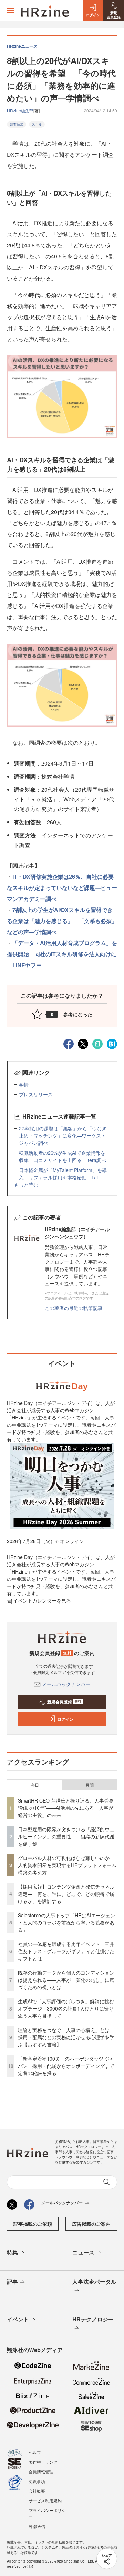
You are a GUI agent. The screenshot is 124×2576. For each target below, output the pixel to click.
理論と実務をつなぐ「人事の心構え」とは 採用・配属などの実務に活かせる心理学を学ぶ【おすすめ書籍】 (66, 2037)
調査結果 (17, 124)
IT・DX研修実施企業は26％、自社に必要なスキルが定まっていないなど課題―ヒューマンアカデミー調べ (62, 888)
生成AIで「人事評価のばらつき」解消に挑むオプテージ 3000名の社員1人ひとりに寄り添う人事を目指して (66, 2008)
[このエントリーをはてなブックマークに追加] (112, 1043)
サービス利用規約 (45, 2501)
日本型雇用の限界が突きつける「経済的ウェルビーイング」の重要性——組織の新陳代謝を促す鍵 (66, 1836)
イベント (18, 2319)
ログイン (65, 1719)
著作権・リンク (43, 2462)
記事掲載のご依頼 (33, 2224)
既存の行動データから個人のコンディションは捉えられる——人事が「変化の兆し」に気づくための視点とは (66, 1980)
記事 (12, 2282)
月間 (90, 1785)
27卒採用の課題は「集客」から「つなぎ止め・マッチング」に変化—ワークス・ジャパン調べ (63, 1135)
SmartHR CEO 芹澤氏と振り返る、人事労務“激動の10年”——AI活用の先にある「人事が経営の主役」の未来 (66, 1808)
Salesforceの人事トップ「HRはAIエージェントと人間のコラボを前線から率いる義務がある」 (66, 1922)
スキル (37, 124)
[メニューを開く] (10, 10)
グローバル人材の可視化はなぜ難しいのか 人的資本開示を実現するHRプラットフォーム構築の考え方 (67, 1865)
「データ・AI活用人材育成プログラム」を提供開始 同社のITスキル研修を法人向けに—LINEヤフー (62, 954)
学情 (24, 1084)
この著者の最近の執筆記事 (74, 1308)
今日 (35, 1785)
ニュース (83, 2252)
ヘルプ (35, 2452)
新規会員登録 (64, 1702)
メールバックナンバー (66, 1684)
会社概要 (37, 2491)
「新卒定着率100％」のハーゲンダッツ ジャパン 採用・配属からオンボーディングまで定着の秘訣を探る (66, 2066)
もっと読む (26, 1185)
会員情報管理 (41, 2472)
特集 (12, 2252)
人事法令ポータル (94, 2282)
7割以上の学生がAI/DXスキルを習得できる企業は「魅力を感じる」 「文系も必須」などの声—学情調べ (62, 921)
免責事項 (37, 2481)
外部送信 (37, 2526)
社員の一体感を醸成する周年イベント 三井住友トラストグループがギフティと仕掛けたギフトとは (66, 1951)
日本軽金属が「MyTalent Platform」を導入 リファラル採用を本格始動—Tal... (63, 1174)
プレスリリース (36, 1094)
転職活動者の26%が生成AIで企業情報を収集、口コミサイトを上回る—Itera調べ (63, 1156)
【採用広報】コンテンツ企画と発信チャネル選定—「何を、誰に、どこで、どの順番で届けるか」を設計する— (66, 1894)
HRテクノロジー (93, 2319)
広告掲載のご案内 (91, 2224)
